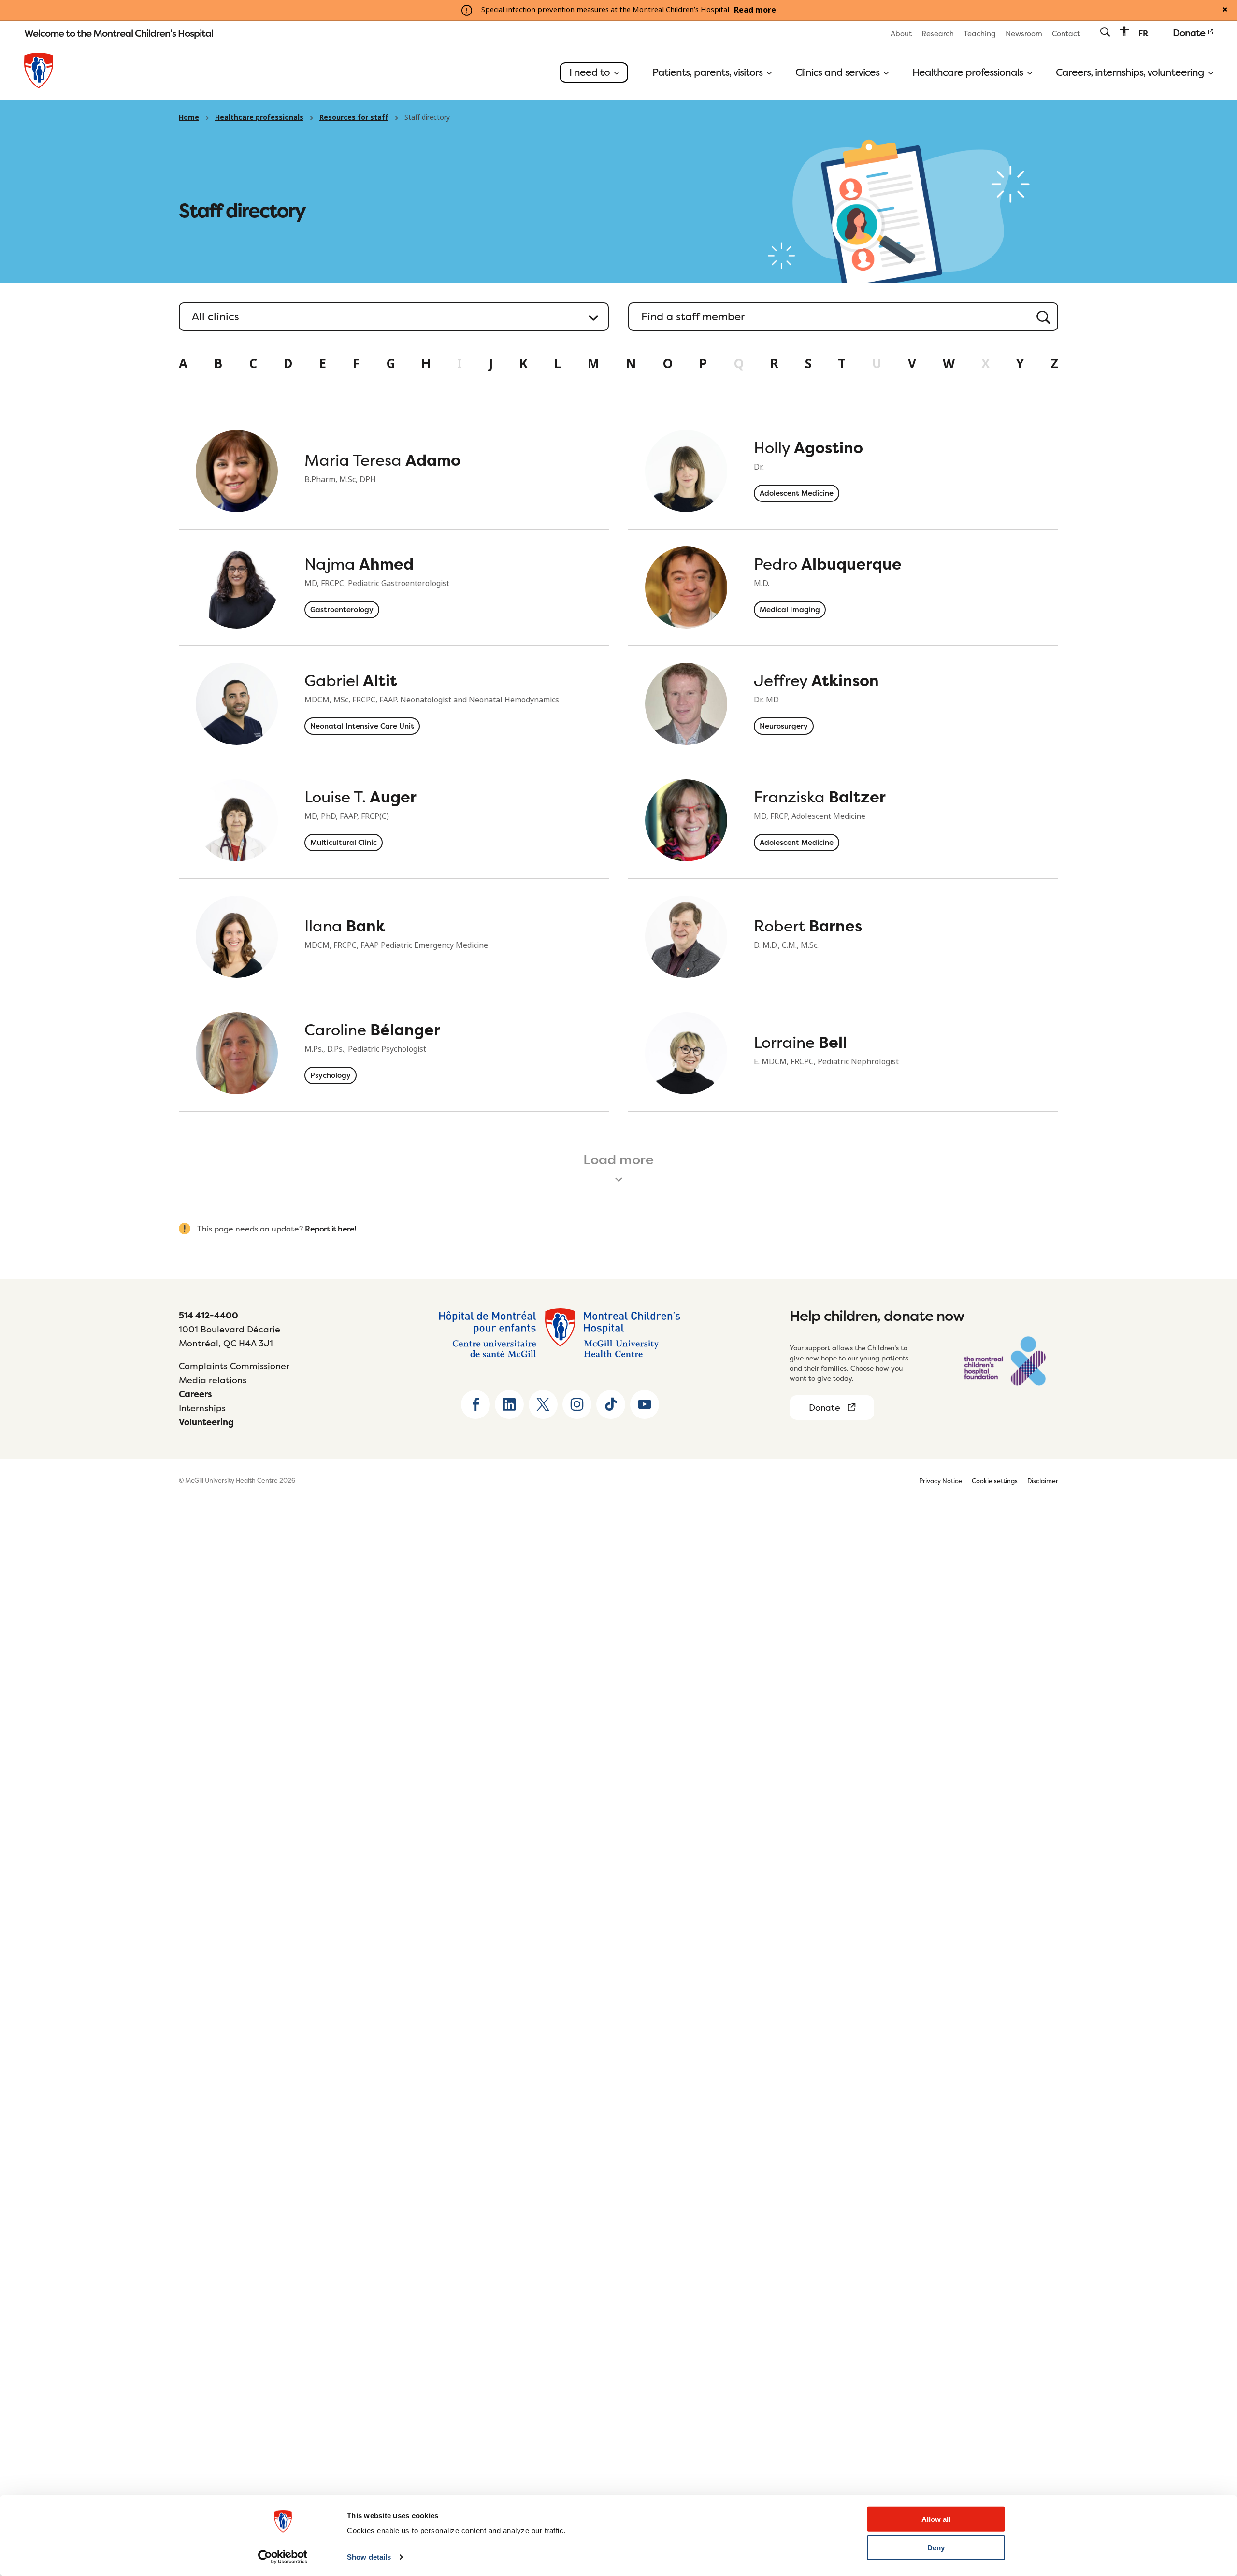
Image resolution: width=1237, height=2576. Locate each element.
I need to (591, 72)
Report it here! (331, 1229)
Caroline (372, 1030)
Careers (195, 1394)
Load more (618, 1159)
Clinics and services (839, 72)
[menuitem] (901, 33)
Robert (808, 926)
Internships (202, 1408)
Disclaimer (1043, 1481)
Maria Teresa (382, 460)
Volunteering (206, 1422)
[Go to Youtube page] (645, 1404)
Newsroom (1024, 34)
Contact (1066, 34)
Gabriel (351, 680)
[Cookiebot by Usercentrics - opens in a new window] (283, 2557)
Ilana (345, 926)
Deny (936, 2548)
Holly (808, 448)
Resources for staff (354, 117)
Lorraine (800, 1042)
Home (189, 117)
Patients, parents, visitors (709, 72)
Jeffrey (816, 680)
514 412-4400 (209, 1315)
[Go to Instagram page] (577, 1404)
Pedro (828, 564)
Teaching (980, 34)
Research (938, 34)
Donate (1190, 33)
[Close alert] (1225, 10)
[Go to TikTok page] (611, 1404)
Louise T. (360, 797)
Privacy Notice (941, 1481)
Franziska (820, 797)
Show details (369, 2557)
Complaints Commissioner (234, 1366)
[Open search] (1105, 33)
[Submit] (1040, 317)
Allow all (936, 2519)
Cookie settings (995, 1481)
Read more (755, 10)
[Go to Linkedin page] (509, 1404)
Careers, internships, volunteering (1131, 72)
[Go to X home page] (543, 1404)
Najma (359, 564)
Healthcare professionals (969, 72)
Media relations (213, 1380)
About (901, 34)
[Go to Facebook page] (475, 1404)
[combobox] (843, 317)
